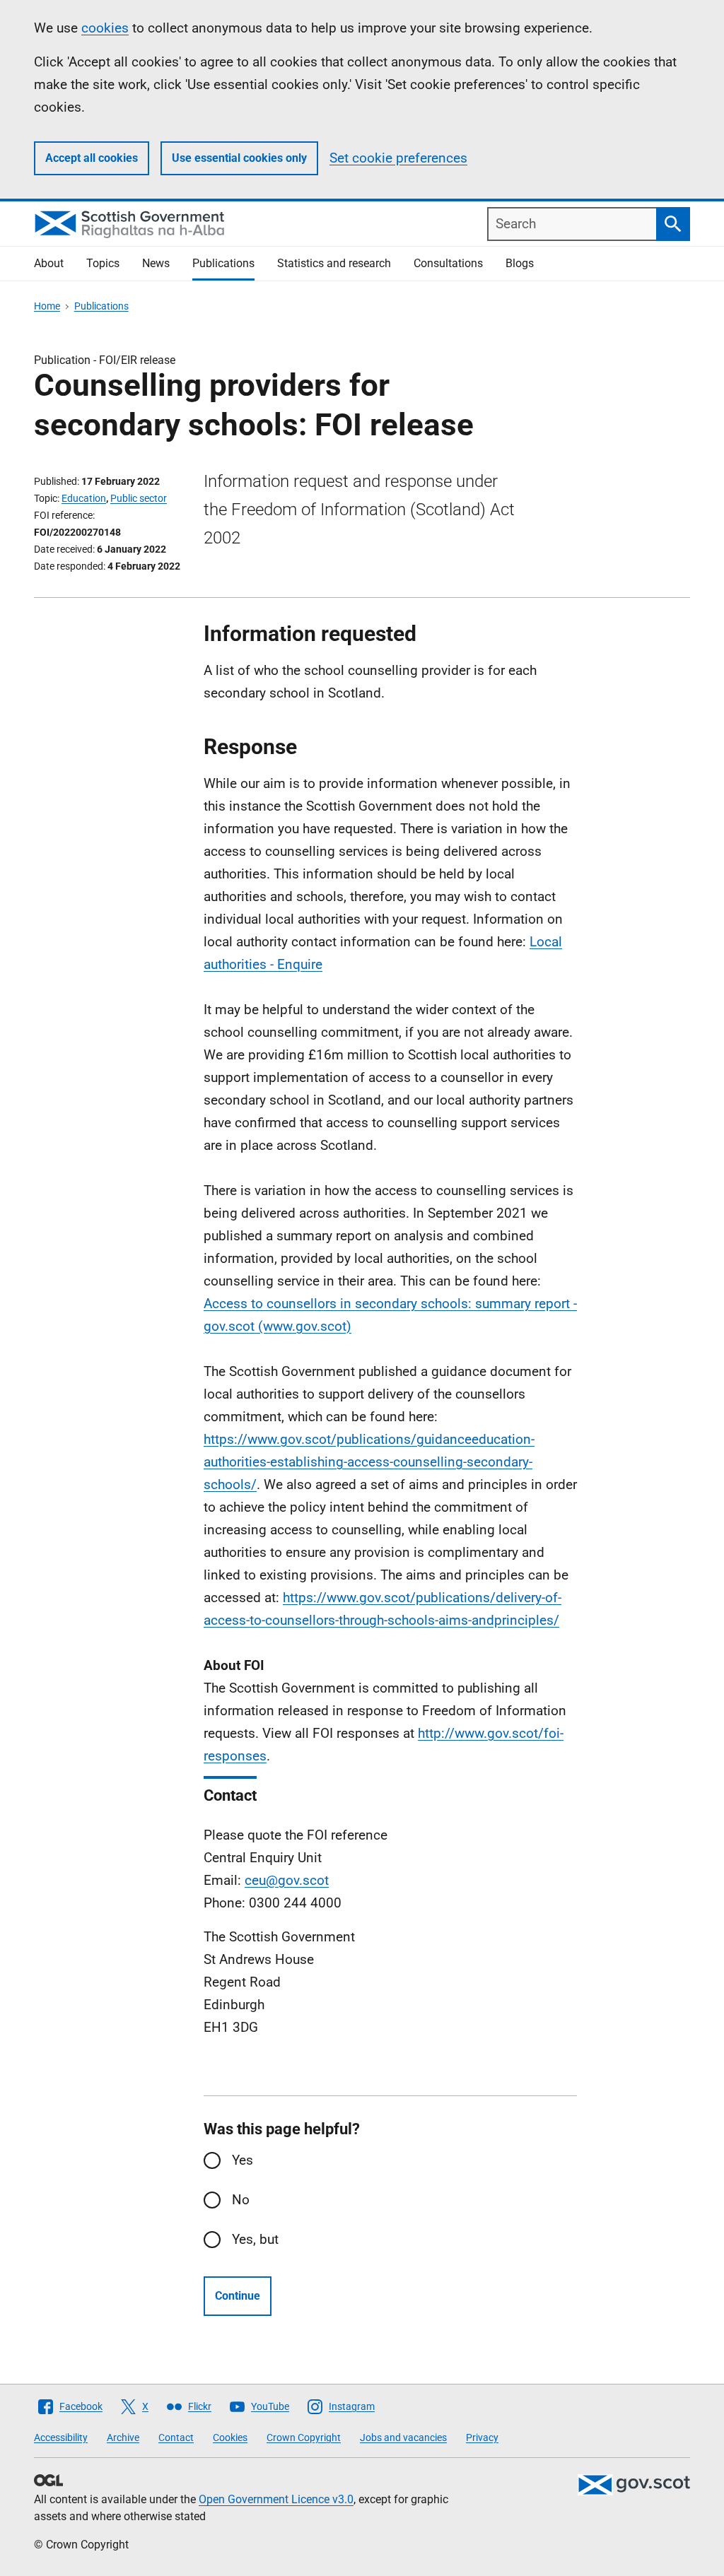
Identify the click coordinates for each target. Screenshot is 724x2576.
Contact (176, 2437)
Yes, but (255, 2239)
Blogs (520, 263)
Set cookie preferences (398, 158)
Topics (103, 263)
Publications (223, 263)
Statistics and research (334, 263)
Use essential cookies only (239, 158)
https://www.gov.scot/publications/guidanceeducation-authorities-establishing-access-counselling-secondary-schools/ (369, 1462)
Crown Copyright (304, 2437)
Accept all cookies (92, 158)
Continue (238, 2296)
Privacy (482, 2437)
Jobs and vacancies (403, 2437)
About (49, 263)
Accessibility (61, 2437)
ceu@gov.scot (287, 1880)
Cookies (230, 2437)
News (156, 263)
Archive (123, 2437)
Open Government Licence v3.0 (276, 2499)
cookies (105, 28)
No (241, 2200)
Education (84, 498)
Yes (243, 2160)
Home (47, 306)
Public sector (139, 498)
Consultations (448, 263)
